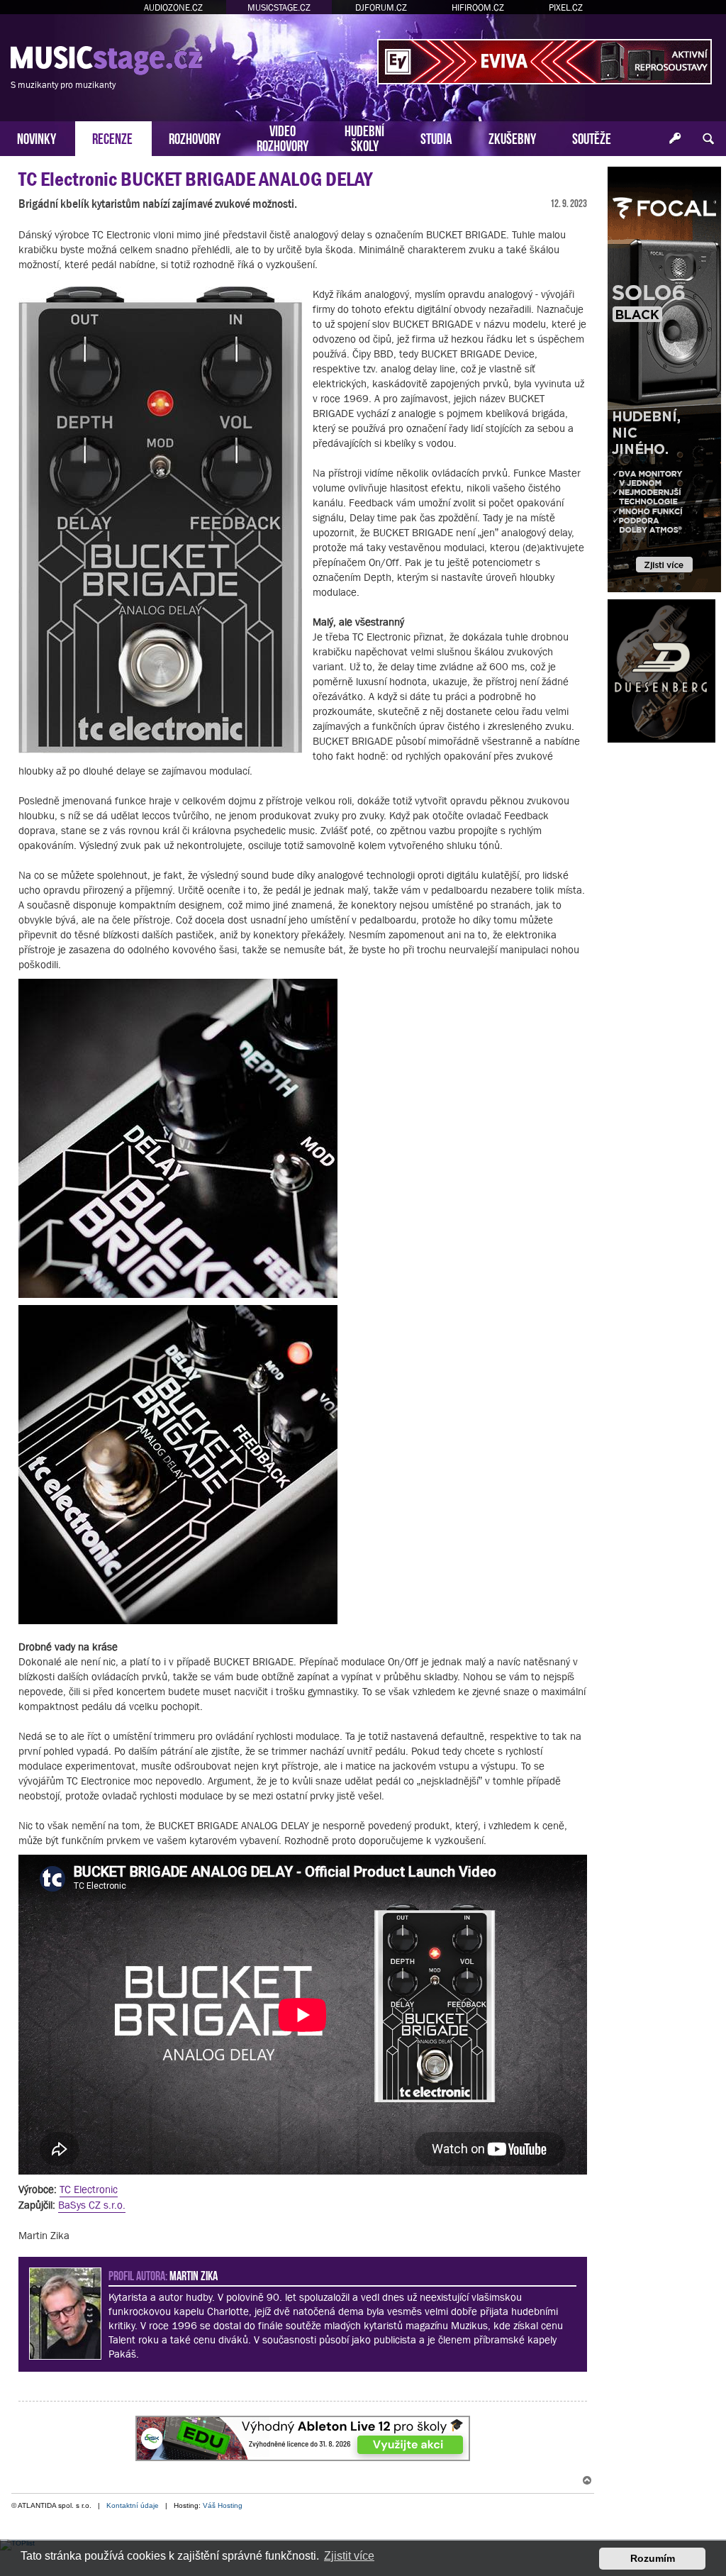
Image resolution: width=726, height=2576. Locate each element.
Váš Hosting (223, 2505)
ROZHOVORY (195, 137)
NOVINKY (37, 137)
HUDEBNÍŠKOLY (364, 137)
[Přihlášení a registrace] (675, 139)
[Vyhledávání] (708, 139)
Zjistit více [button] (349, 2556)
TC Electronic (89, 2189)
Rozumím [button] (653, 2558)
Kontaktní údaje (133, 2505)
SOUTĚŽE (592, 137)
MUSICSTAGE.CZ (279, 7)
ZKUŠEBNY (512, 137)
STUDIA (436, 137)
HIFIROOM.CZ (478, 7)
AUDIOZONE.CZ (173, 7)
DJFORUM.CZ (381, 7)
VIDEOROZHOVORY (283, 137)
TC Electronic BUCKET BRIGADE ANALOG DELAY (195, 179)
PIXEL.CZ (566, 7)
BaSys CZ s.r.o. (92, 2205)
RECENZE (112, 137)
